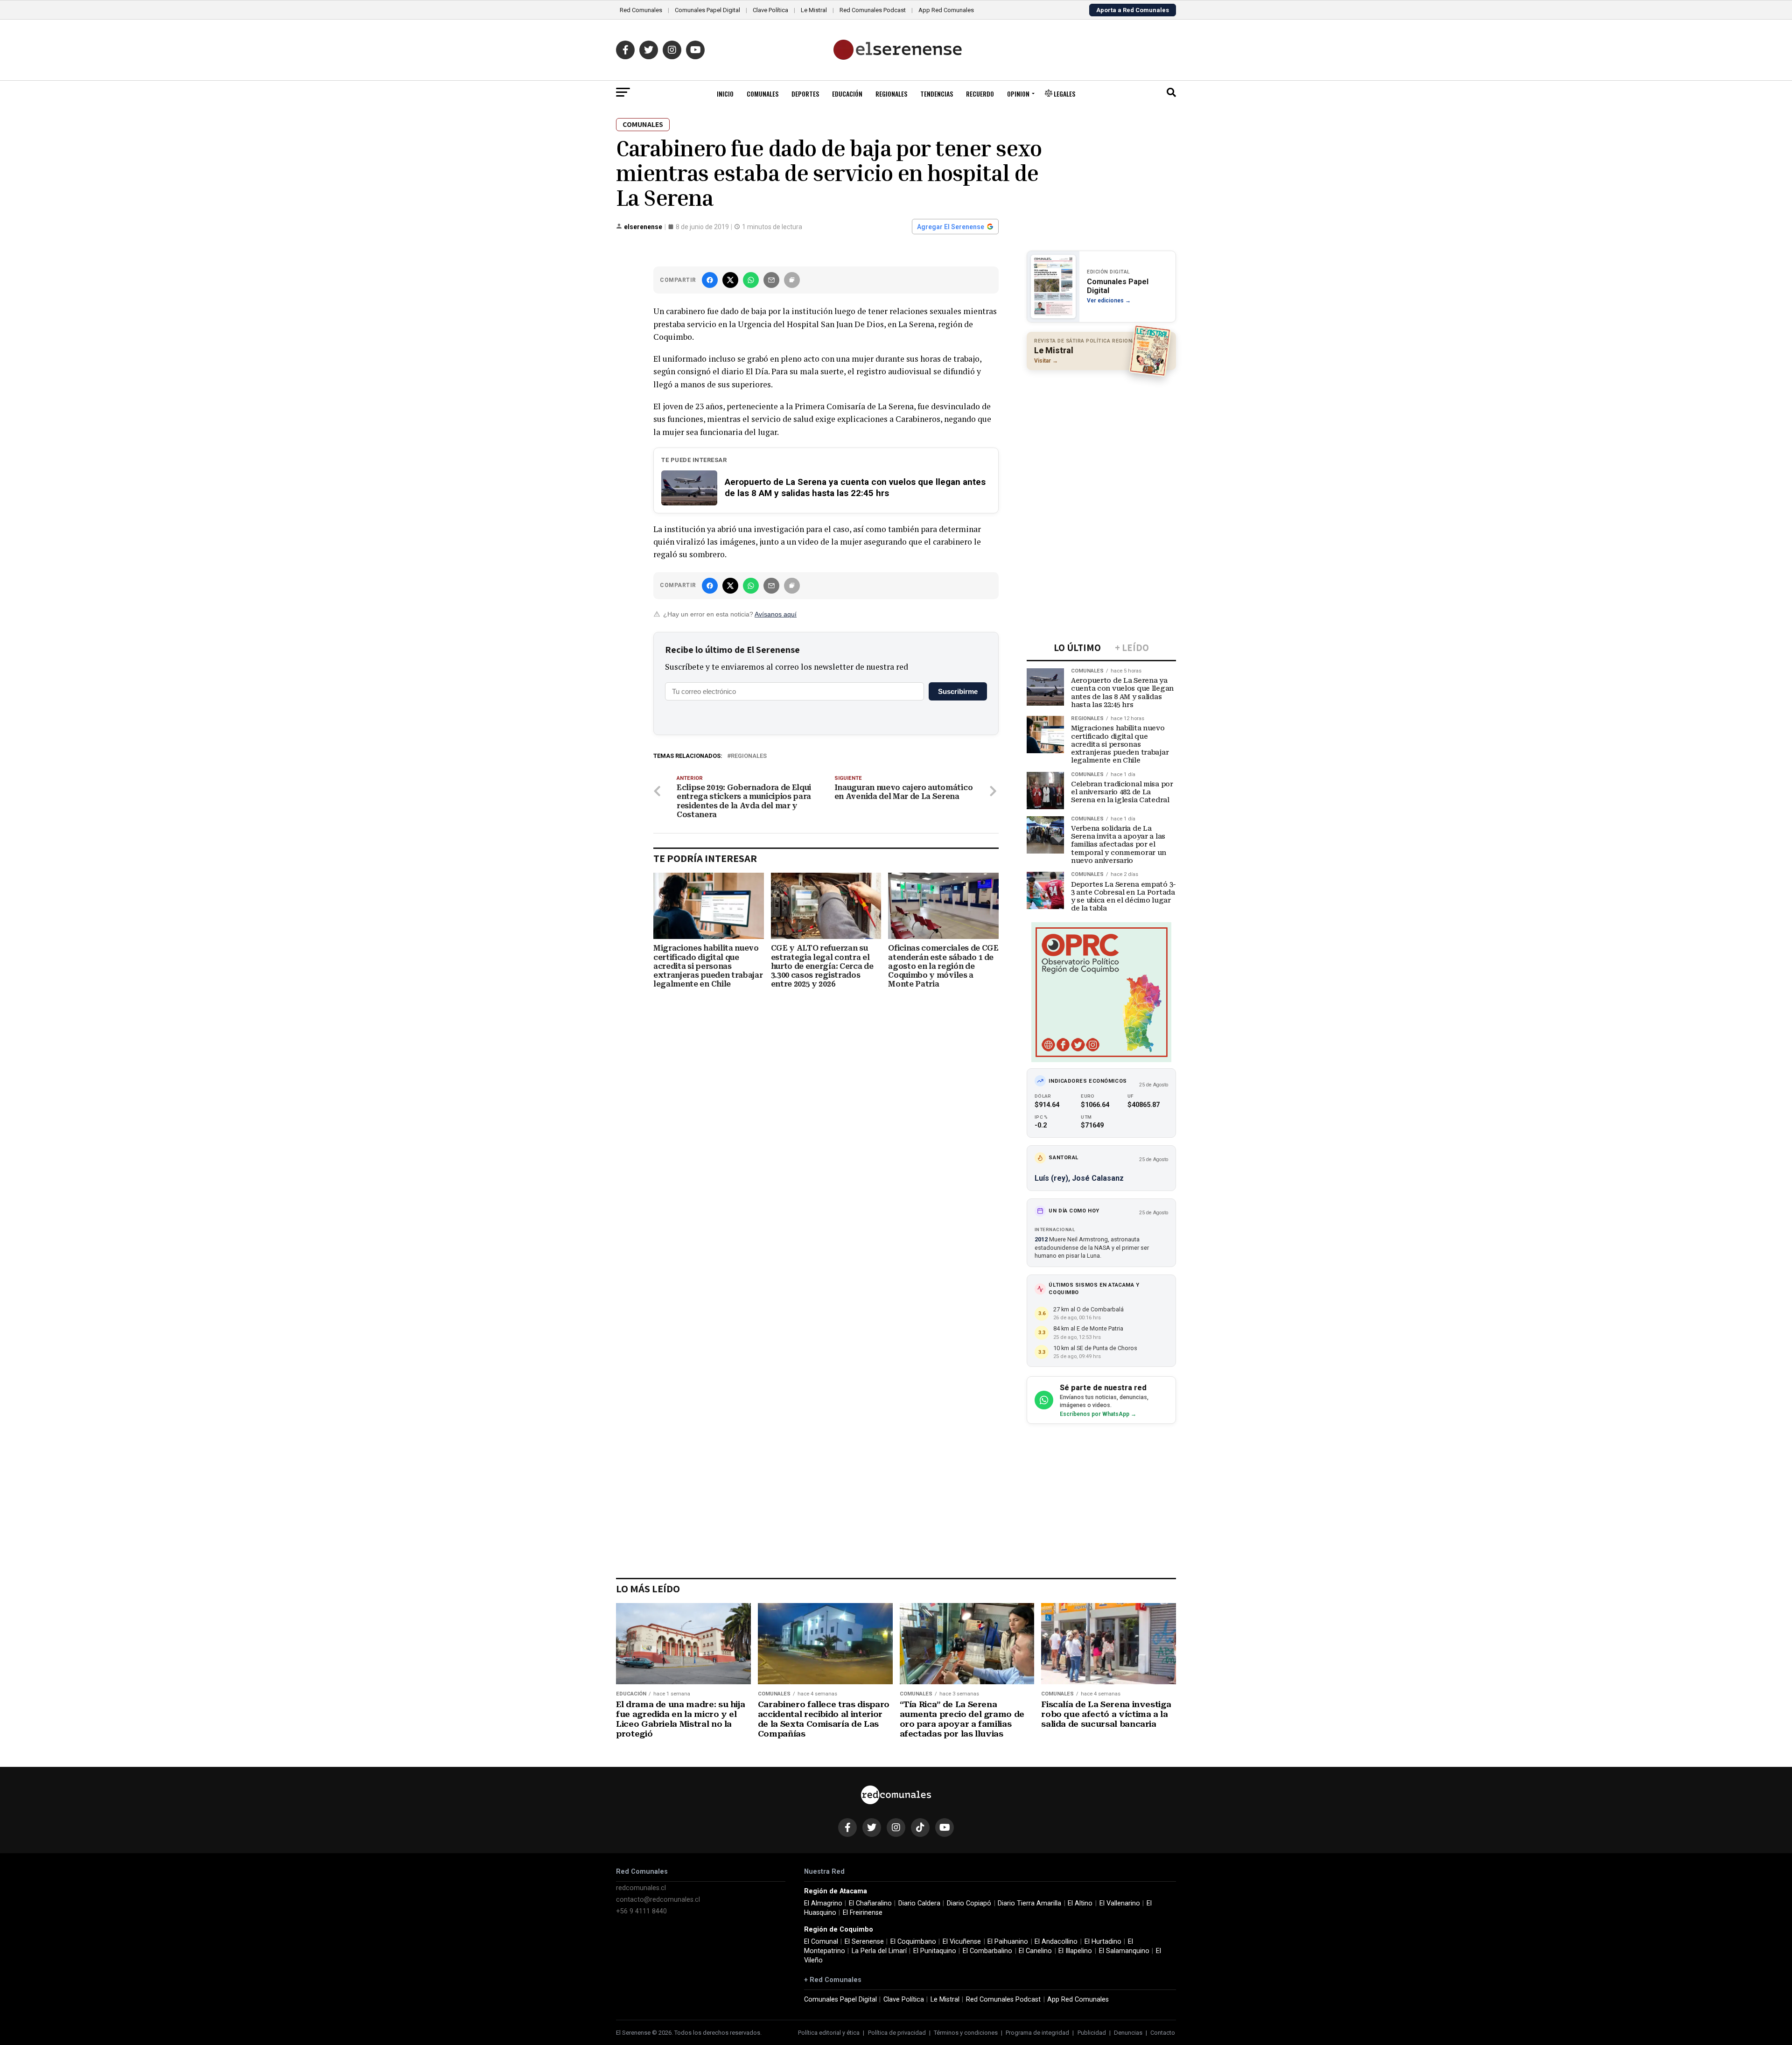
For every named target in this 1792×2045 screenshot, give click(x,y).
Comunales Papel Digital (707, 10)
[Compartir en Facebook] (710, 280)
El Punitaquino (935, 1951)
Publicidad (1092, 2033)
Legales (1064, 94)
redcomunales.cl (641, 1888)
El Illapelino (1075, 1951)
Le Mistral (814, 10)
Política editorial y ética (829, 2033)
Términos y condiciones (966, 2033)
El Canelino (1035, 1951)
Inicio (725, 94)
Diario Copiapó (969, 1903)
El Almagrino (823, 1903)
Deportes (805, 94)
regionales (749, 756)
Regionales (891, 94)
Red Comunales (641, 10)
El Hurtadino (1103, 1942)
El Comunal (821, 1942)
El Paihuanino (1008, 1942)
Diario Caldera (919, 1903)
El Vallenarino (1120, 1903)
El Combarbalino (987, 1951)
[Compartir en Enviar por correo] (771, 280)
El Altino (1080, 1903)
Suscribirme (958, 691)
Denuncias (1128, 2033)
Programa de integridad (1037, 2033)
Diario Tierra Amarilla (1029, 1903)
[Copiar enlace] (792, 280)
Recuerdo (980, 94)
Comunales (763, 94)
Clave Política (770, 10)
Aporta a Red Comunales (1133, 10)
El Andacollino (1056, 1942)
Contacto (1163, 2033)
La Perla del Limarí (879, 1951)
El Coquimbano (913, 1942)
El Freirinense (863, 1913)
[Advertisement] (1101, 438)
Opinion (1018, 94)
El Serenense (864, 1942)
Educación (847, 94)
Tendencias (937, 94)
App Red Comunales (946, 10)
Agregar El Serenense (951, 227)
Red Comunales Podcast (873, 10)
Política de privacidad (897, 2033)
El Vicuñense (962, 1942)
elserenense (643, 227)
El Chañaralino (870, 1903)
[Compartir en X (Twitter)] (730, 280)
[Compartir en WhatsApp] (751, 280)
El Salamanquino (1124, 1951)
